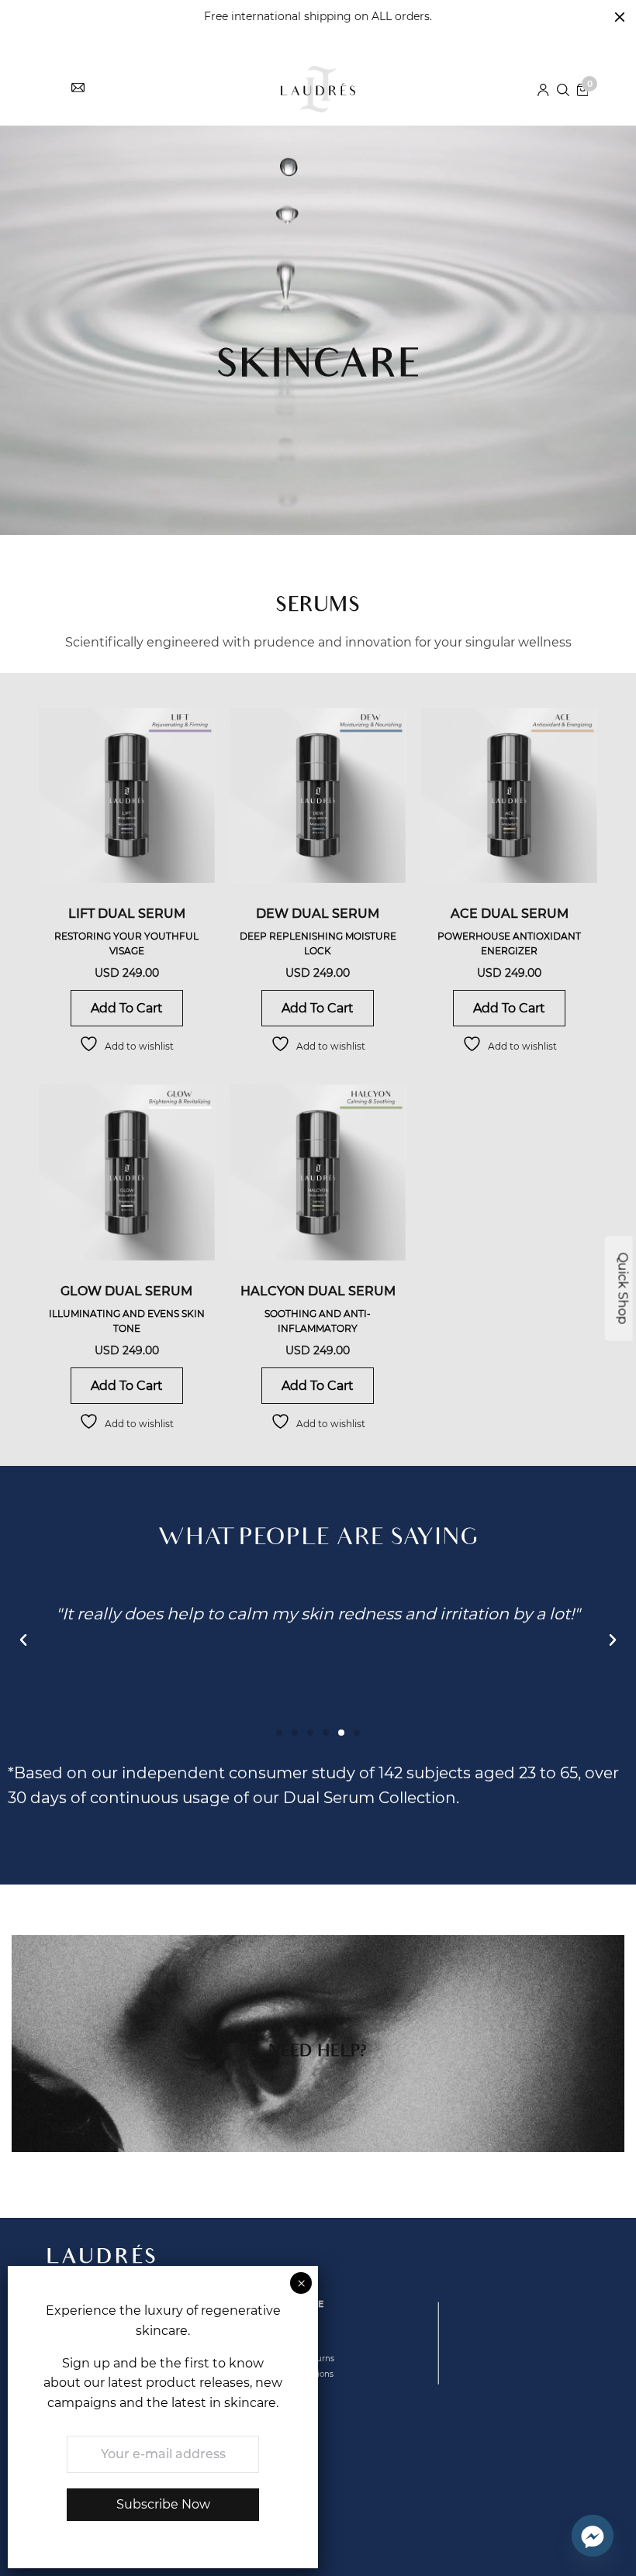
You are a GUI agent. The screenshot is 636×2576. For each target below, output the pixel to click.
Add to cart (127, 1008)
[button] (23, 1640)
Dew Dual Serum (318, 914)
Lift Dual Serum (127, 914)
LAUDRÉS (103, 2259)
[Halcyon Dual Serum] (318, 1172)
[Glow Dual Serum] (127, 1172)
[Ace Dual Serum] (509, 796)
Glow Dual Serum (126, 1291)
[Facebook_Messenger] (593, 2536)
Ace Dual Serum (510, 914)
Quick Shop (623, 1288)
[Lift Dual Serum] (127, 796)
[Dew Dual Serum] (318, 796)
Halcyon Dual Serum (318, 1291)
